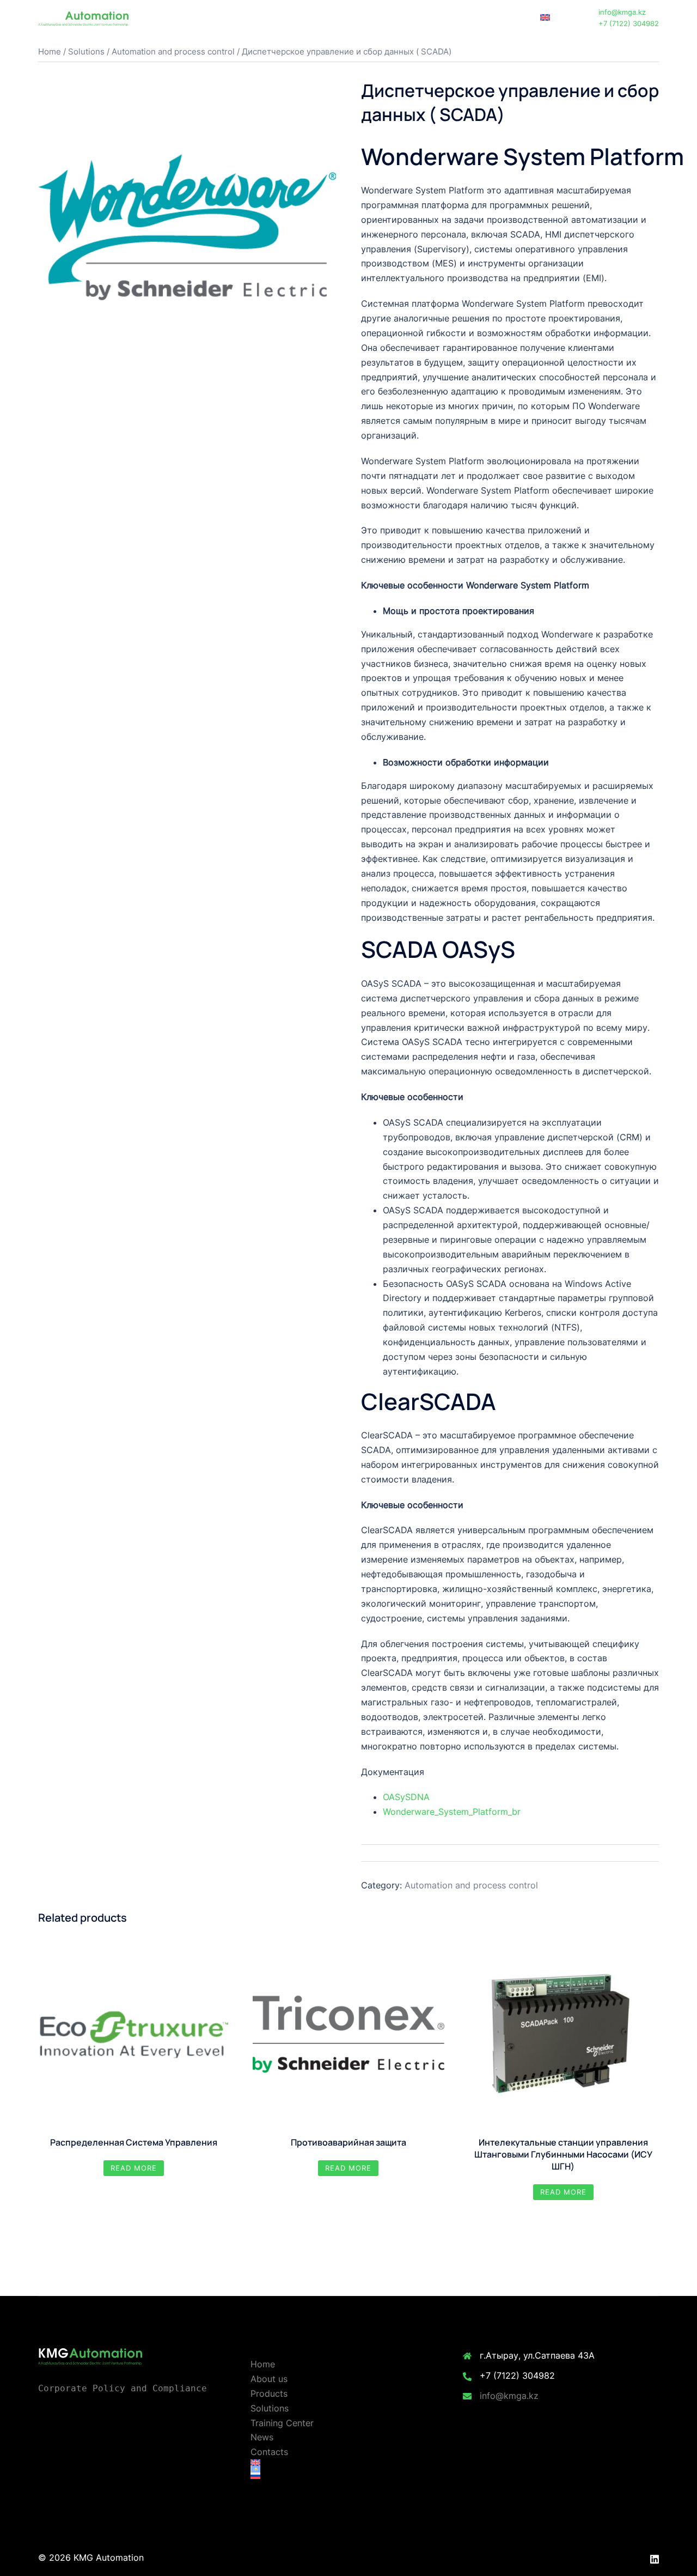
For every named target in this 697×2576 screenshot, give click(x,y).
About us (269, 18)
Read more (134, 2168)
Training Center (418, 18)
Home (228, 18)
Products (315, 18)
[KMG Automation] (83, 17)
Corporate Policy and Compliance (123, 2388)
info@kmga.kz (509, 2396)
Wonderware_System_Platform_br (452, 1812)
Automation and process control (173, 52)
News (469, 18)
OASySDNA (406, 1797)
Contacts (510, 18)
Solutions (361, 18)
